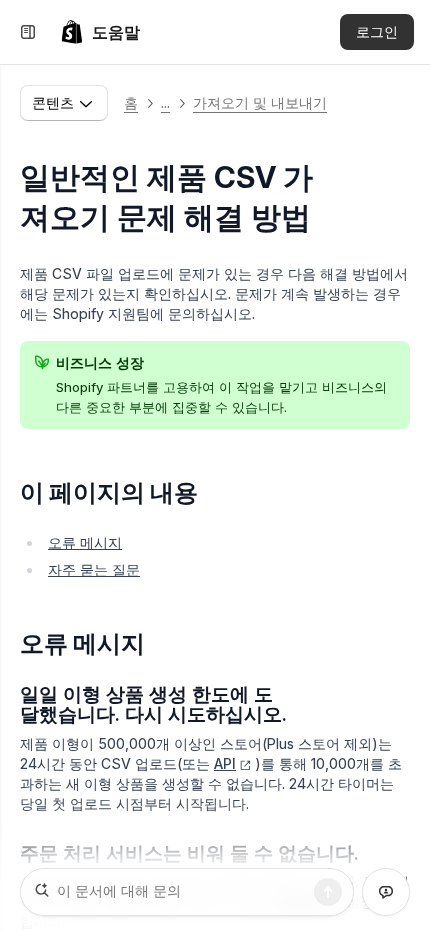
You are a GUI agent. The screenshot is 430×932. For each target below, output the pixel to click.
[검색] (328, 892)
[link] (100, 32)
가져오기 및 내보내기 (260, 102)
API (225, 763)
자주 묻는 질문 (94, 569)
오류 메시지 (85, 542)
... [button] (165, 102)
